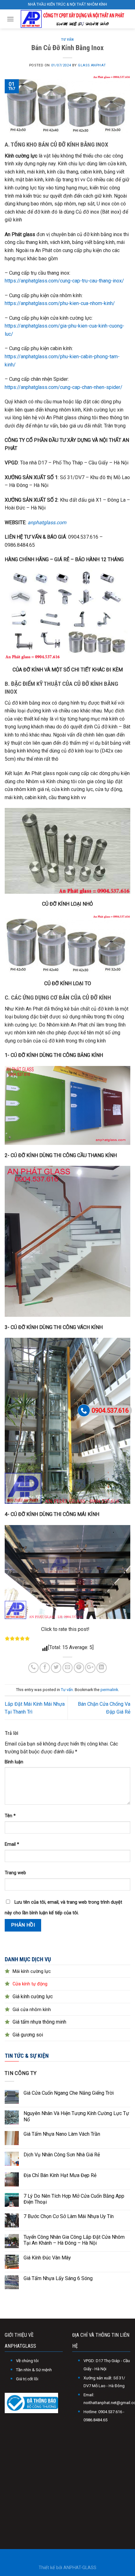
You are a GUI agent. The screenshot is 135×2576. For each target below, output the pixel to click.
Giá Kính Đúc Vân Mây (47, 2258)
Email (12, 1844)
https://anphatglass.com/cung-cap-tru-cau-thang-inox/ (64, 281)
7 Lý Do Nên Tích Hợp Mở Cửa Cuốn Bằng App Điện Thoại (74, 2199)
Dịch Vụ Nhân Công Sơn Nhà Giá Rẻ (62, 2155)
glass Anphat (92, 65)
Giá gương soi (28, 2035)
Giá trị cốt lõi (27, 2379)
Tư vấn (67, 40)
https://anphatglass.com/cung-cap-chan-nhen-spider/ (64, 387)
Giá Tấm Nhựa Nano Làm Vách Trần (62, 2134)
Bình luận (14, 1762)
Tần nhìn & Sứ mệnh (34, 2370)
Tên (10, 1816)
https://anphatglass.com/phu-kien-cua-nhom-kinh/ (60, 303)
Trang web (15, 1873)
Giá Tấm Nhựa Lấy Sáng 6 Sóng (58, 2278)
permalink (109, 1690)
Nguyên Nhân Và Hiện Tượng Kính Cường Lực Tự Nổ (76, 2116)
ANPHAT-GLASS (80, 2568)
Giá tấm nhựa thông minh (39, 2022)
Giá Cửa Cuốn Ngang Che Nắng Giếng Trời (69, 2093)
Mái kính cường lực (32, 1971)
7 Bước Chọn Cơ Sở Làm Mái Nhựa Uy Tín (69, 2216)
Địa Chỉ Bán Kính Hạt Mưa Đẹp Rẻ (60, 2175)
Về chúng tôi (27, 2361)
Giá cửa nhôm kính (32, 2010)
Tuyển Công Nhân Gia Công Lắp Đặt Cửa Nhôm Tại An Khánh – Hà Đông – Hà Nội (74, 2240)
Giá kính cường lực (33, 1997)
